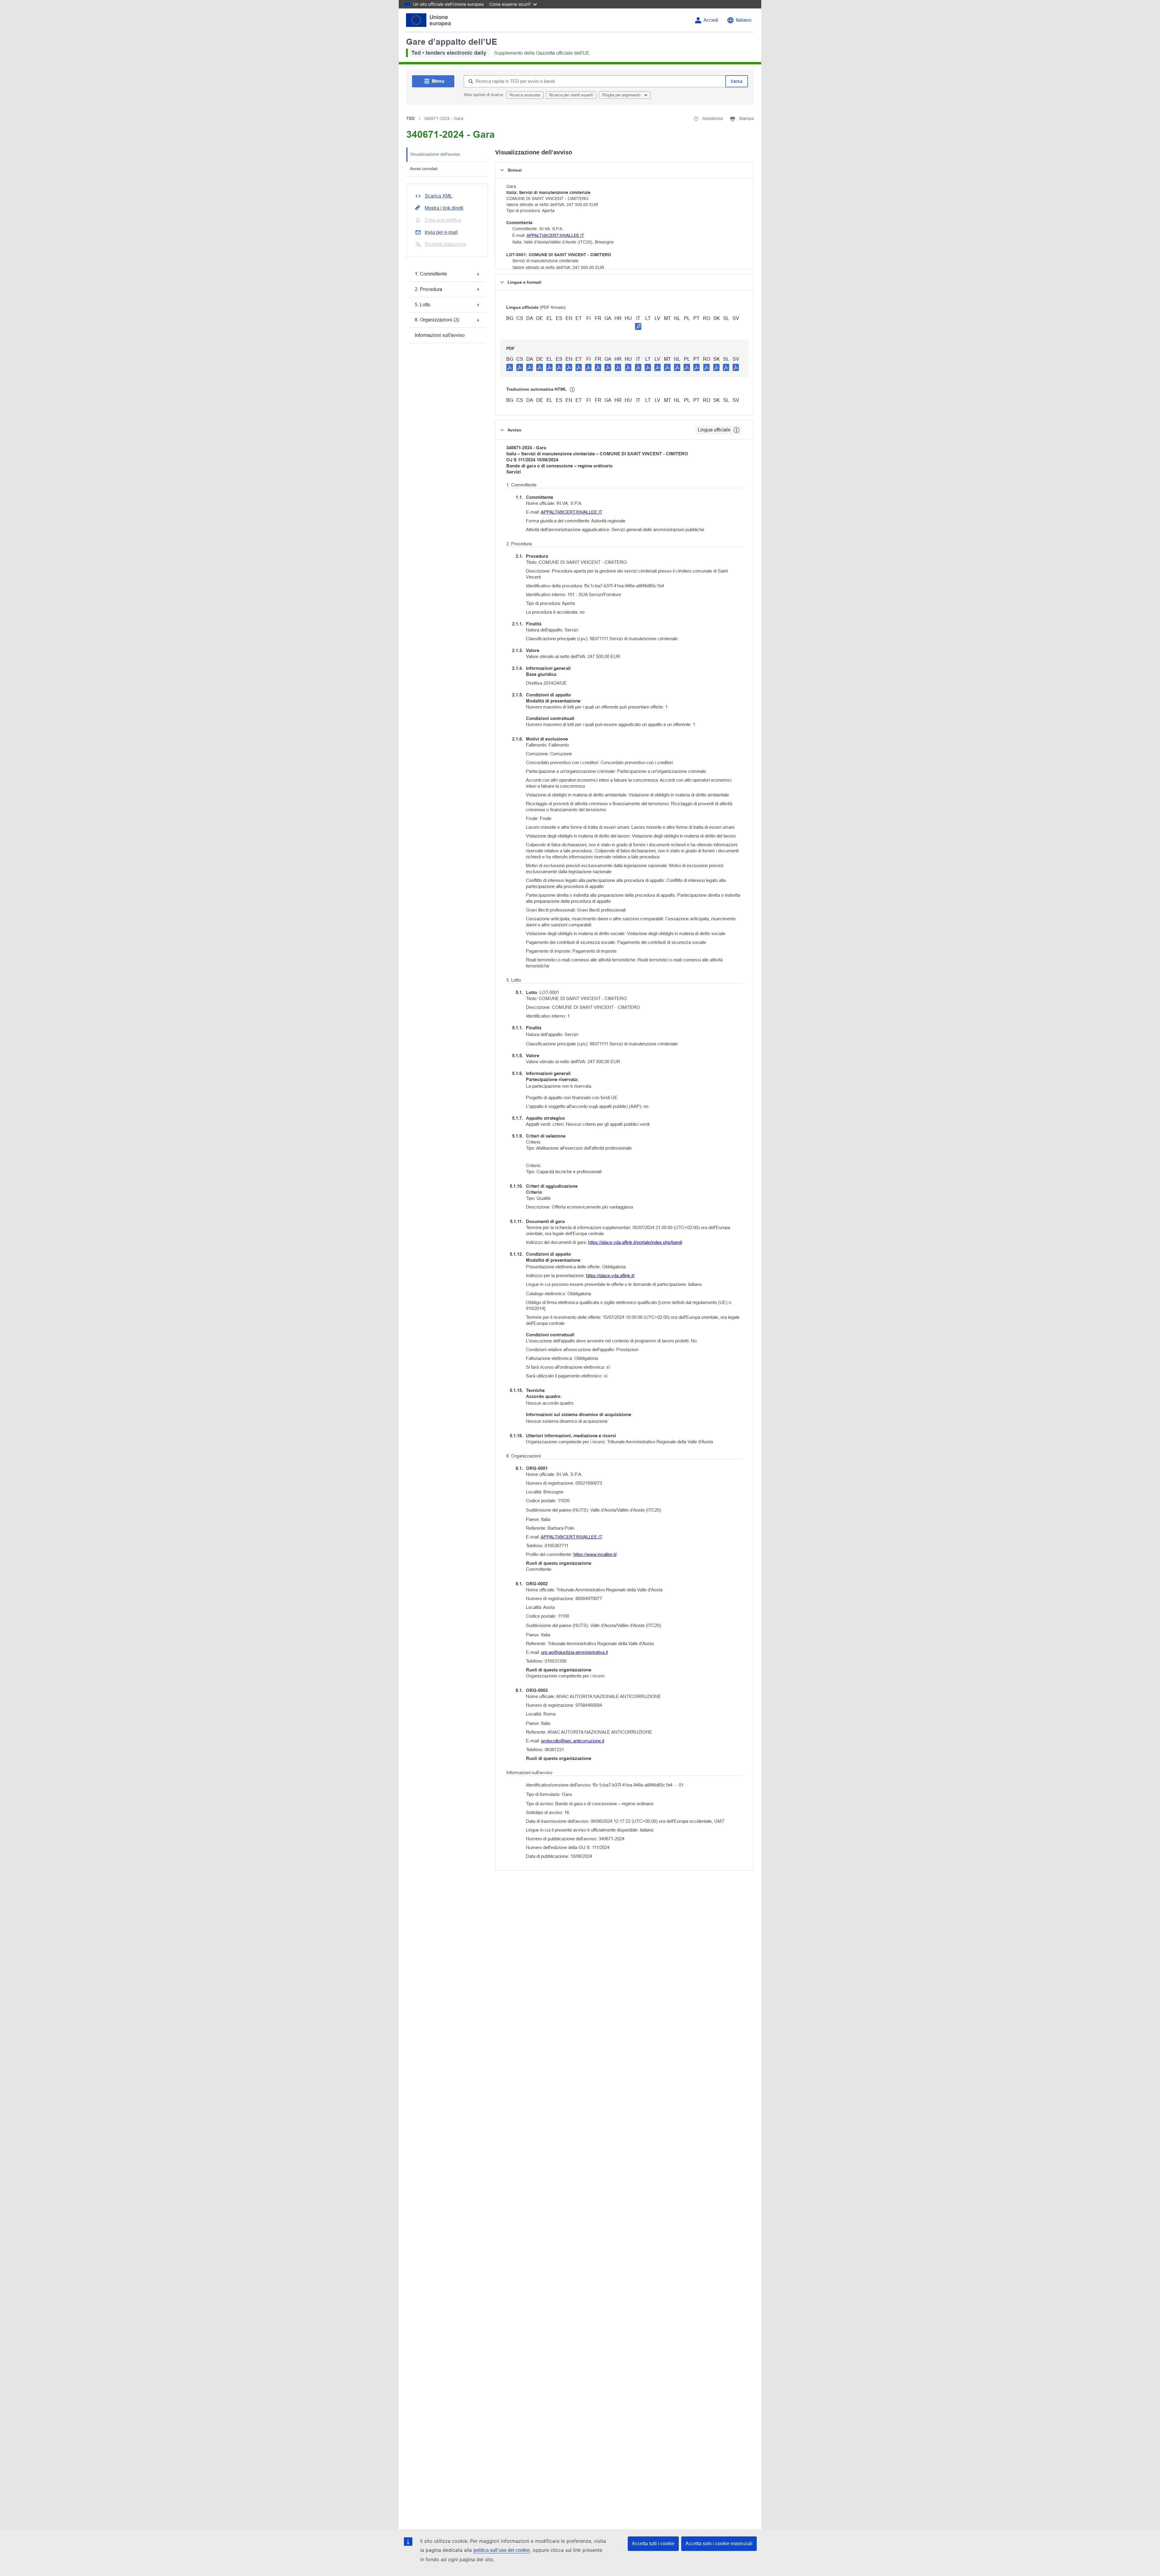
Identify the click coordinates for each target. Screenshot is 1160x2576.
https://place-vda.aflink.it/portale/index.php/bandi (635, 1242)
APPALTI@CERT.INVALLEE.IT (555, 235)
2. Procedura (429, 289)
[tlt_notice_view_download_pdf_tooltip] (510, 367)
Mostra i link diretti (444, 208)
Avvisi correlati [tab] (424, 169)
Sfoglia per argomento (622, 95)
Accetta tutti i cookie (653, 2544)
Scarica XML (438, 196)
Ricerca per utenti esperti (571, 95)
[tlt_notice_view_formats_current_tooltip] (736, 430)
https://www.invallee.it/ (595, 1554)
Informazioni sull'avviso (440, 335)
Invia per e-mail (441, 232)
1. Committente (431, 274)
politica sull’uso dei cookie (502, 2550)
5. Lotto (423, 305)
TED (411, 118)
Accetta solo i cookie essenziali (719, 2544)
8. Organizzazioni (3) (437, 320)
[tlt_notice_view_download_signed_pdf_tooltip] (638, 326)
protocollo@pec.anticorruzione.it (573, 1741)
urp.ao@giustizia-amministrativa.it (574, 1652)
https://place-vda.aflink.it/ (610, 1275)
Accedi (711, 20)
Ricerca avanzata (525, 95)
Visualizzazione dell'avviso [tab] (435, 154)
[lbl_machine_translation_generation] (572, 390)
